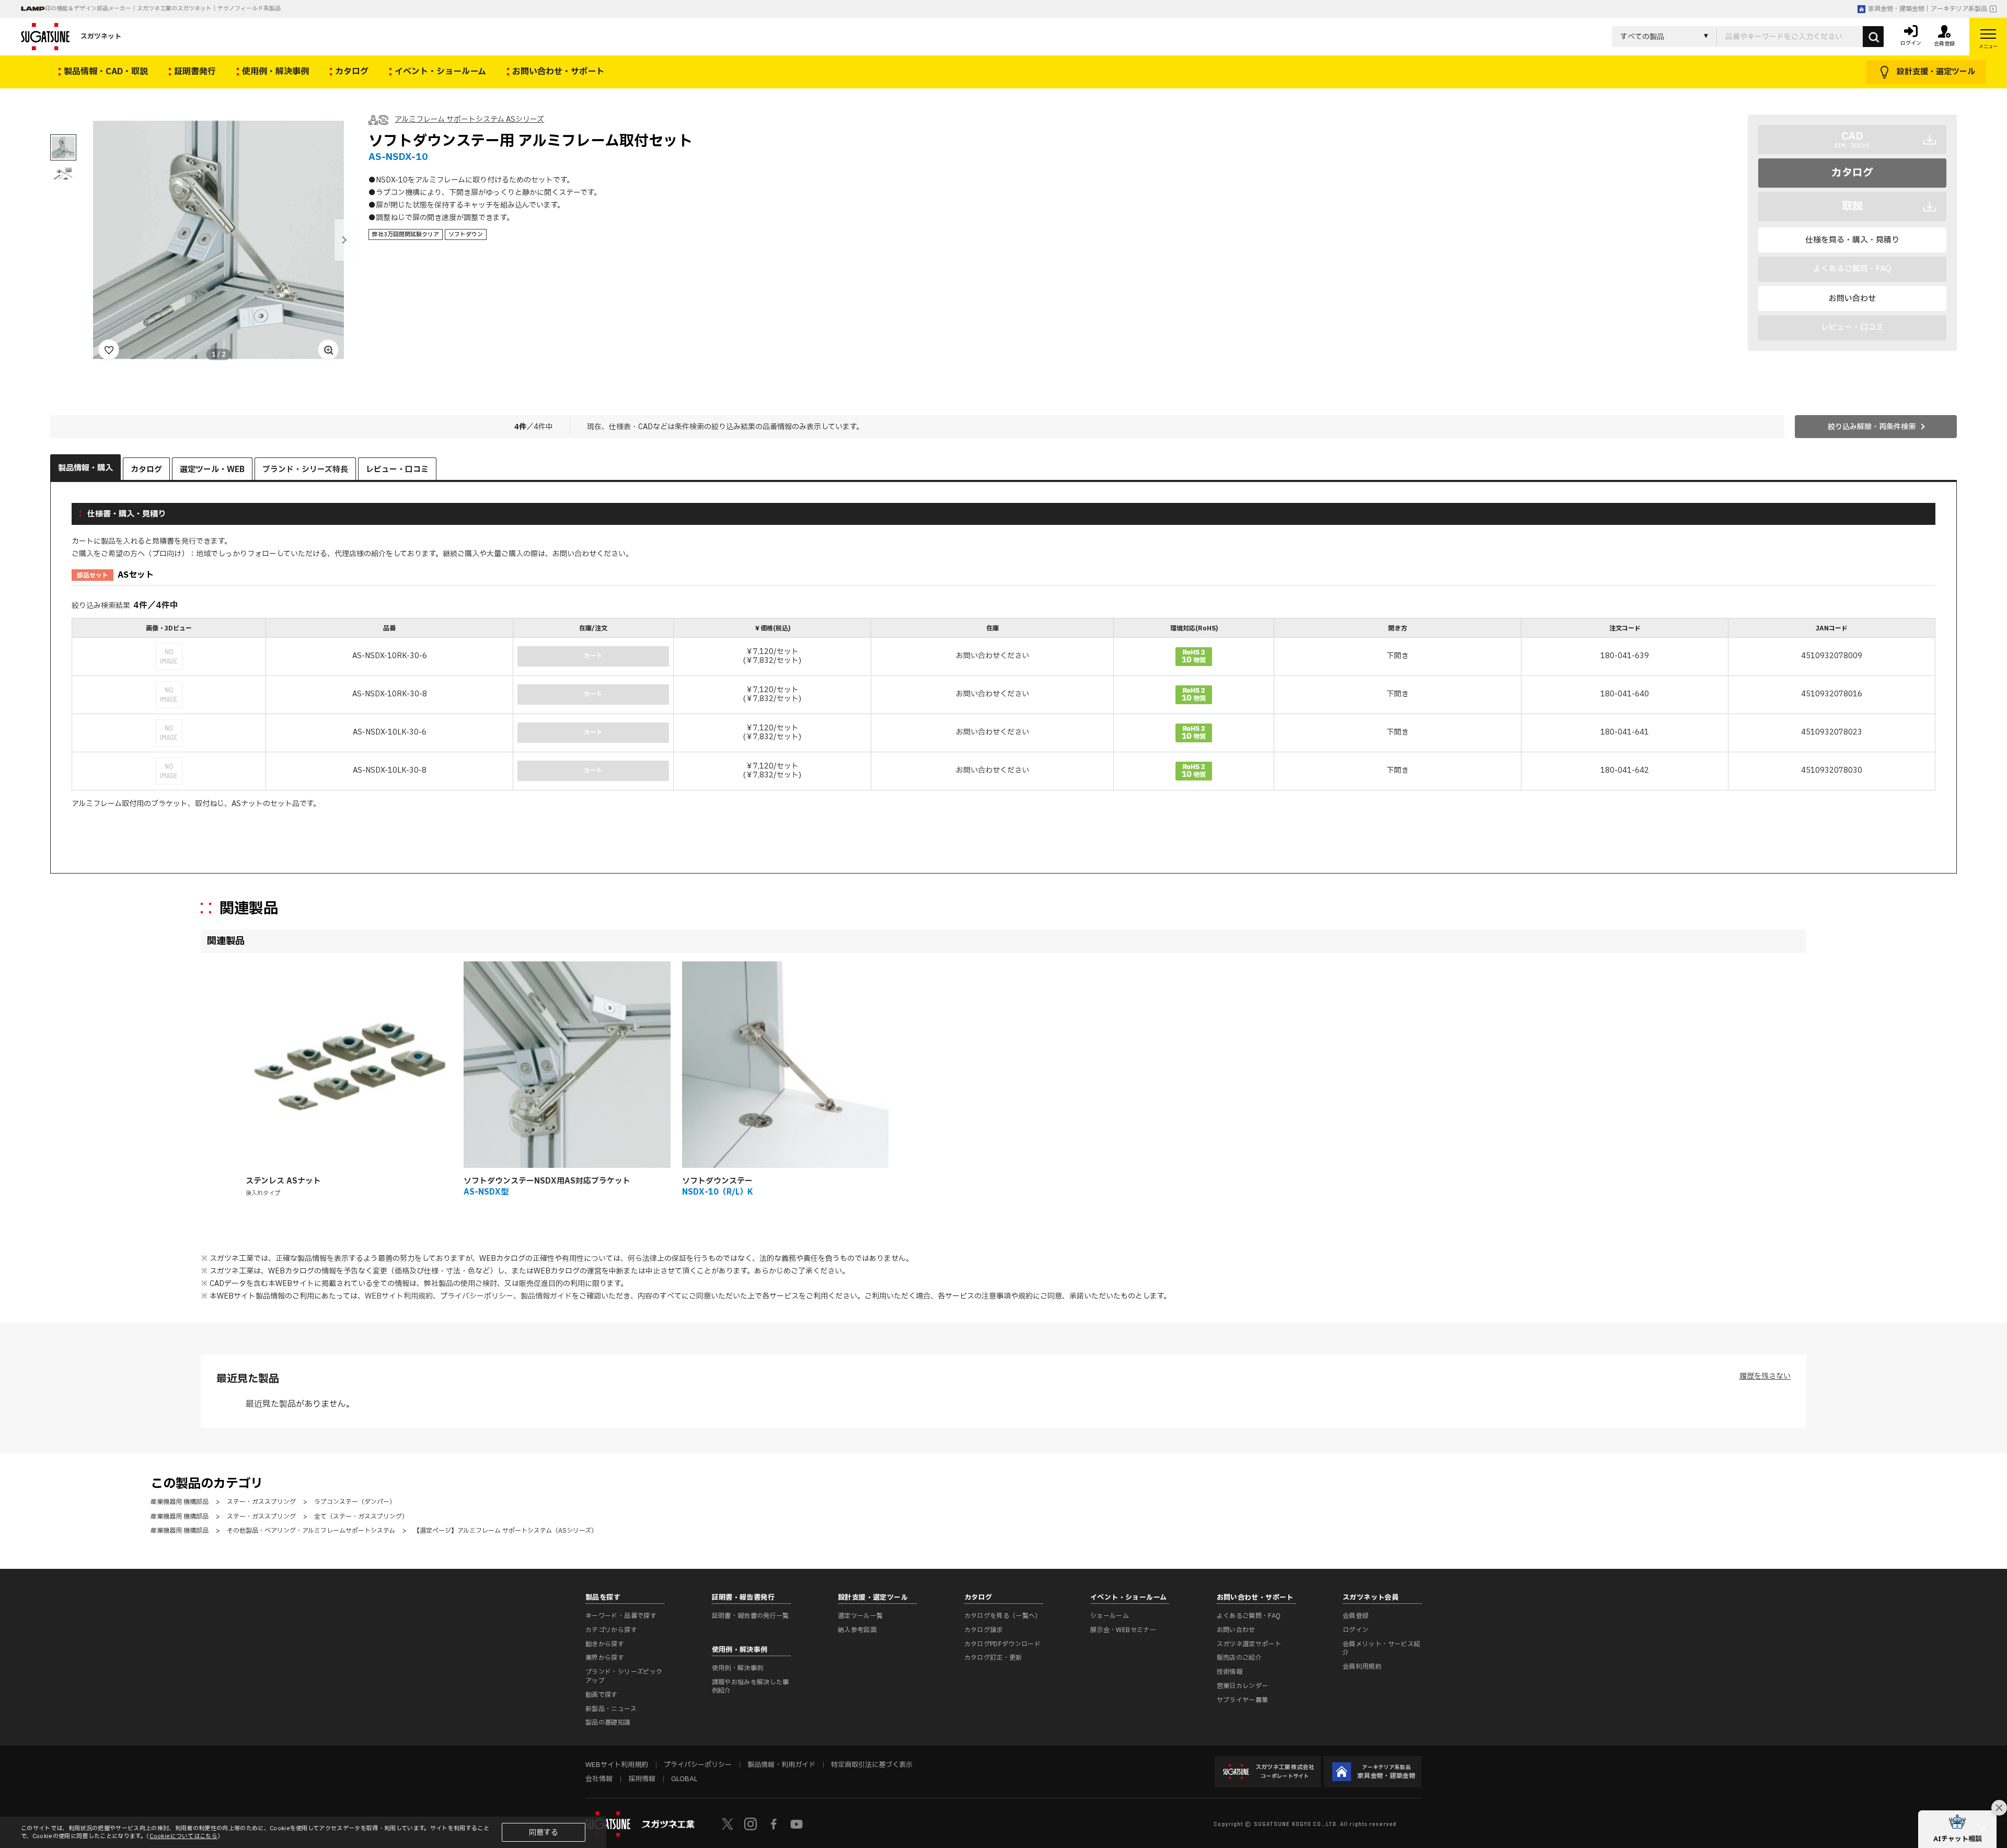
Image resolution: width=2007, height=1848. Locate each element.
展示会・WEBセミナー (1123, 1630)
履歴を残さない (1765, 1376)
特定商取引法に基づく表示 (872, 1765)
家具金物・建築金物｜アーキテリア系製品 (1928, 9)
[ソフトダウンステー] (785, 1065)
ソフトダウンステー (717, 1181)
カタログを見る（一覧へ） (1003, 1616)
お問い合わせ (1852, 299)
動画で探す (602, 1695)
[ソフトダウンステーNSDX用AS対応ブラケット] (567, 1065)
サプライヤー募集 (1243, 1700)
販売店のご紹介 (1239, 1658)
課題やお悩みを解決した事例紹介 (751, 1687)
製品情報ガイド (546, 1296)
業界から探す (605, 1658)
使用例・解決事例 (738, 1668)
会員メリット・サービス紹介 (1381, 1649)
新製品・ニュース (611, 1709)
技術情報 (1230, 1672)
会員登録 (1356, 1616)
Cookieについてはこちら (183, 1836)
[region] (1004, 705)
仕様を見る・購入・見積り (1852, 240)
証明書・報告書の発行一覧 (751, 1616)
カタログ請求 (984, 1630)
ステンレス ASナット (283, 1181)
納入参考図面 (857, 1630)
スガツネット (101, 37)
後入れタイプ (263, 1193)
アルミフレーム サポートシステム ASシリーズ (469, 119)
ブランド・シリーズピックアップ (624, 1676)
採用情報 (642, 1779)
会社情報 (599, 1779)
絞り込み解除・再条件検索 (1872, 427)
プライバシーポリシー (477, 1296)
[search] (1873, 37)
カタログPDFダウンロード (1003, 1644)
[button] (344, 240)
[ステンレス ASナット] (349, 1065)
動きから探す (605, 1644)
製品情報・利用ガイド (781, 1765)
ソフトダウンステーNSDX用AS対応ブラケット (547, 1181)
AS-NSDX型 (486, 1192)
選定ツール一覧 (861, 1616)
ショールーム (1110, 1616)
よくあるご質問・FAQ (1249, 1616)
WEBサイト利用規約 (399, 1296)
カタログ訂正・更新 (993, 1658)
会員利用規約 (1362, 1667)
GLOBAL (684, 1779)
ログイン (1356, 1630)
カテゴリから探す (611, 1630)
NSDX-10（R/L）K (718, 1192)
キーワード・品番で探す (621, 1616)
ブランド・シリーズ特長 (305, 470)
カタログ (1852, 173)
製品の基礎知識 (608, 1723)
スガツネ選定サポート (1249, 1644)
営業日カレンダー (1243, 1686)
